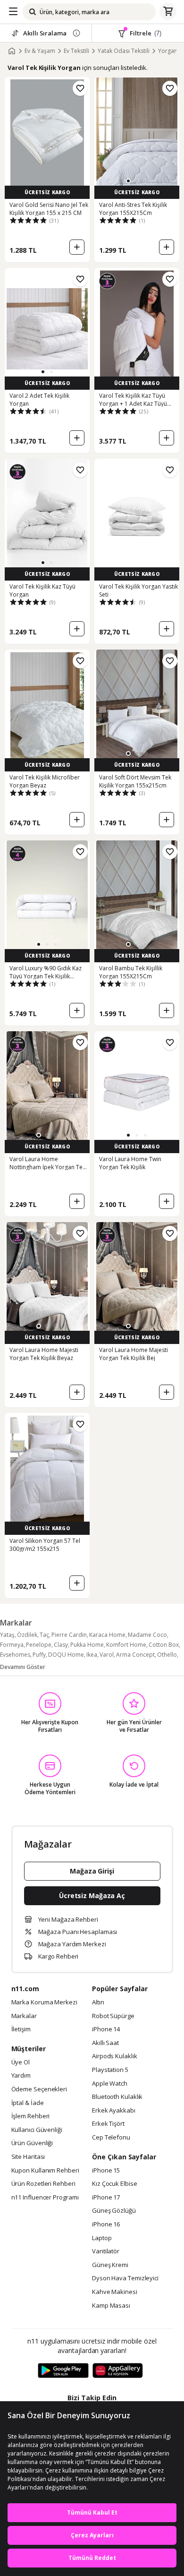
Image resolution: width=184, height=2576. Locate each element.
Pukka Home (87, 1645)
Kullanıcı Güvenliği (37, 2130)
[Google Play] (63, 2371)
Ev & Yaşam (40, 51)
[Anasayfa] (12, 51)
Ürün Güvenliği (32, 2143)
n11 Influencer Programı (45, 2198)
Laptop (102, 2238)
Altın (98, 2003)
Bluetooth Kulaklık (117, 2097)
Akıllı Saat (105, 2043)
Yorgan (168, 51)
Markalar (24, 2016)
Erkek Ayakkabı (114, 2111)
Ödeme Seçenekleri (39, 2089)
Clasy (61, 1645)
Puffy (39, 1655)
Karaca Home (107, 1635)
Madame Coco (147, 1635)
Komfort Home (126, 1645)
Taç (44, 1635)
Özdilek (27, 1635)
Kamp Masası (111, 2306)
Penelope (39, 1645)
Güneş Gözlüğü (114, 2211)
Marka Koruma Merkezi (44, 2003)
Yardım (21, 2076)
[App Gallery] (118, 2371)
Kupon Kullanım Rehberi (45, 2171)
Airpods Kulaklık (115, 2056)
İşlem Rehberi (31, 2116)
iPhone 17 (106, 2198)
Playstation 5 (110, 2070)
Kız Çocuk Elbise (115, 2184)
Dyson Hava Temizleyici (125, 2278)
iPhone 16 (106, 2225)
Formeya (12, 1645)
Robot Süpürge (113, 2016)
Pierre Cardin (69, 1635)
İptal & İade (28, 2103)
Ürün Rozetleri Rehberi (43, 2184)
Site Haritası (28, 2157)
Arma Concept (135, 1655)
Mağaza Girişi (92, 1871)
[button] (128, 181)
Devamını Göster (23, 1667)
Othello (167, 1655)
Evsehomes (15, 1655)
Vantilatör (106, 2251)
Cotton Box (164, 1645)
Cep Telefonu (111, 2138)
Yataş (7, 1635)
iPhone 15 (106, 2171)
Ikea (92, 1655)
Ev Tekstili (76, 51)
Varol (107, 1655)
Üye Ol (21, 2063)
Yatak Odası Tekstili (124, 51)
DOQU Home (66, 1655)
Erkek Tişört (108, 2124)
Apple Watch (110, 2084)
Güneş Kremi (110, 2265)
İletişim (21, 2029)
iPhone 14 (106, 2029)
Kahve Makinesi (115, 2292)
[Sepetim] (168, 12)
